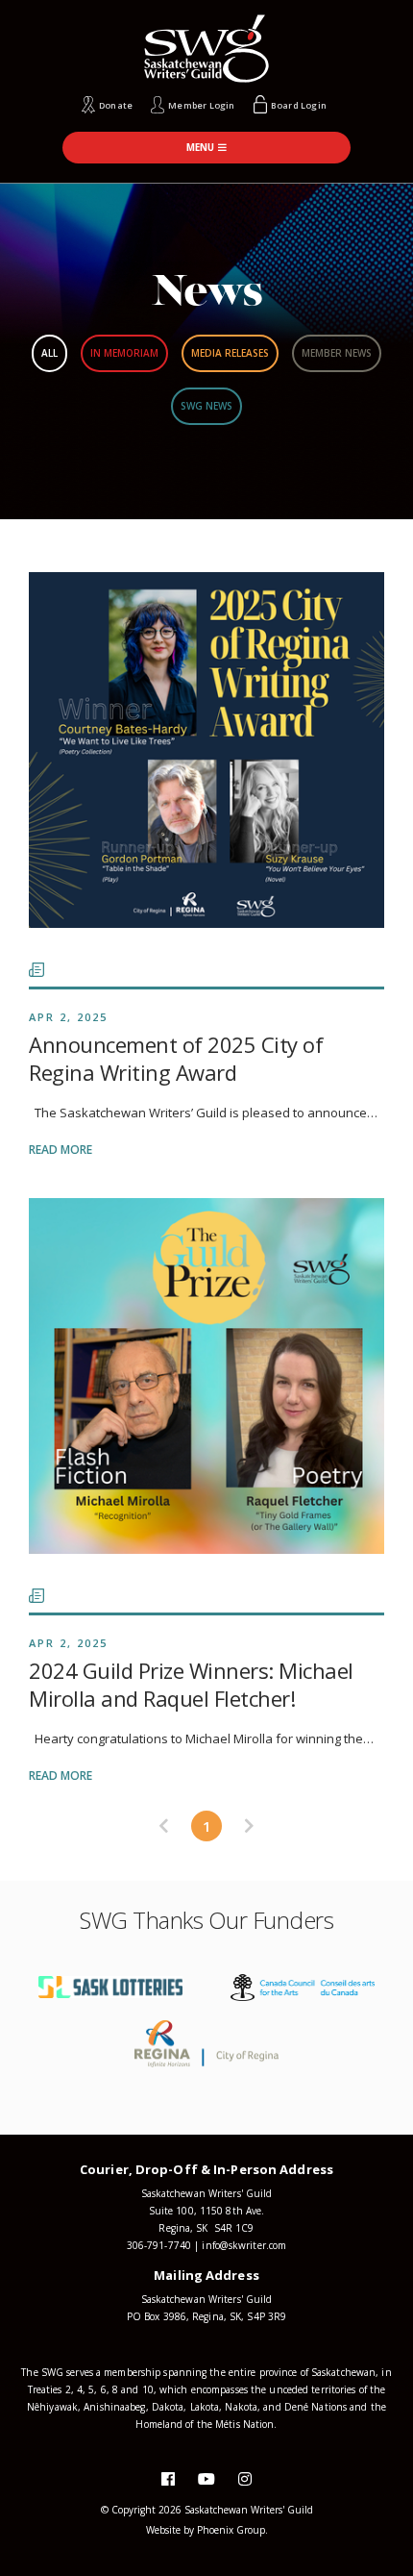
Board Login (299, 105)
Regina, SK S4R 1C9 (206, 2228)
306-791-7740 (159, 2245)
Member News (337, 353)
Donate (116, 105)
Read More (61, 1150)
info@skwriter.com (244, 2245)
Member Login (201, 105)
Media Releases (230, 353)
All (49, 353)
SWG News (206, 406)
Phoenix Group (231, 2530)
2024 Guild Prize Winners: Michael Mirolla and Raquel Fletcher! (191, 1684)
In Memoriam (124, 353)
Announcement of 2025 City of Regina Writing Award (176, 1058)
